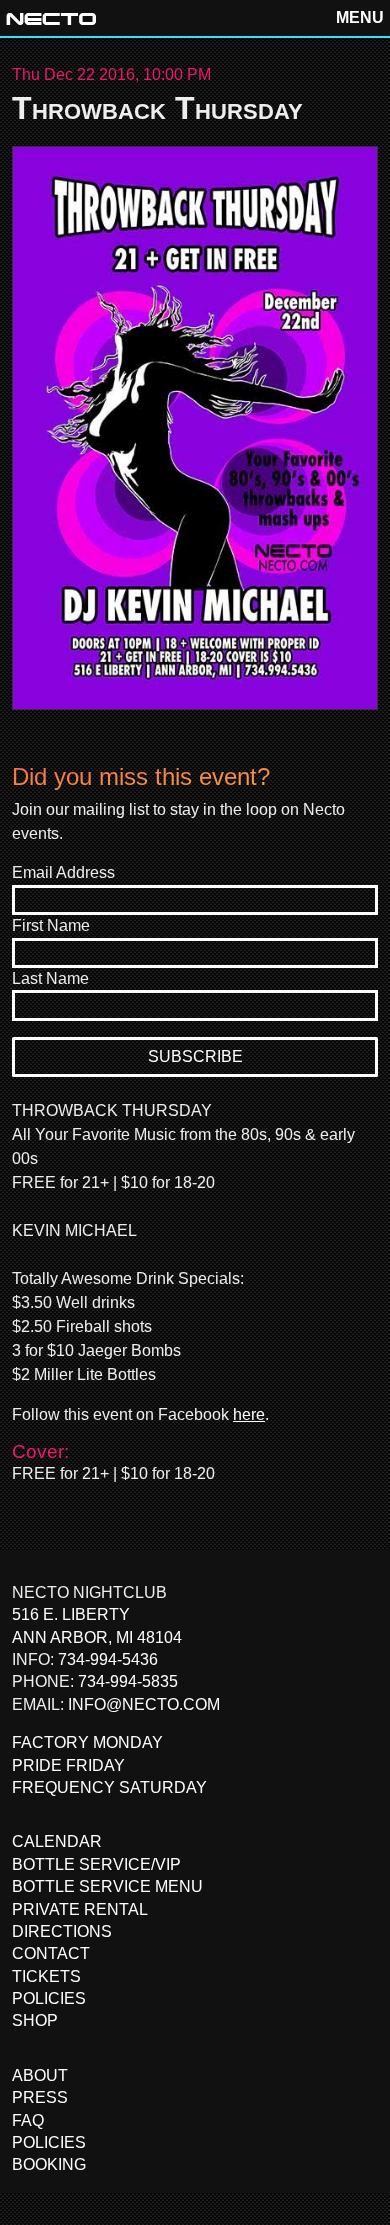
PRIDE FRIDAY (68, 1765)
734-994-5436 (108, 1659)
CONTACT (51, 1953)
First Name (51, 925)
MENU (360, 17)
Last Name (50, 978)
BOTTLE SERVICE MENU (107, 1886)
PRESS (40, 2097)
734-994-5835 (128, 1681)
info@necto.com (144, 1704)
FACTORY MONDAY (87, 1742)
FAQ (28, 2120)
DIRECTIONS (62, 1931)
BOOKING (49, 2164)
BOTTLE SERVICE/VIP (96, 1864)
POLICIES (49, 1998)
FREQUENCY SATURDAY (109, 1787)
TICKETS (46, 1976)
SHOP (35, 2020)
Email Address (63, 872)
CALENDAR (57, 1841)
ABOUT (40, 2075)
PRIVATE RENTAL (80, 1909)
